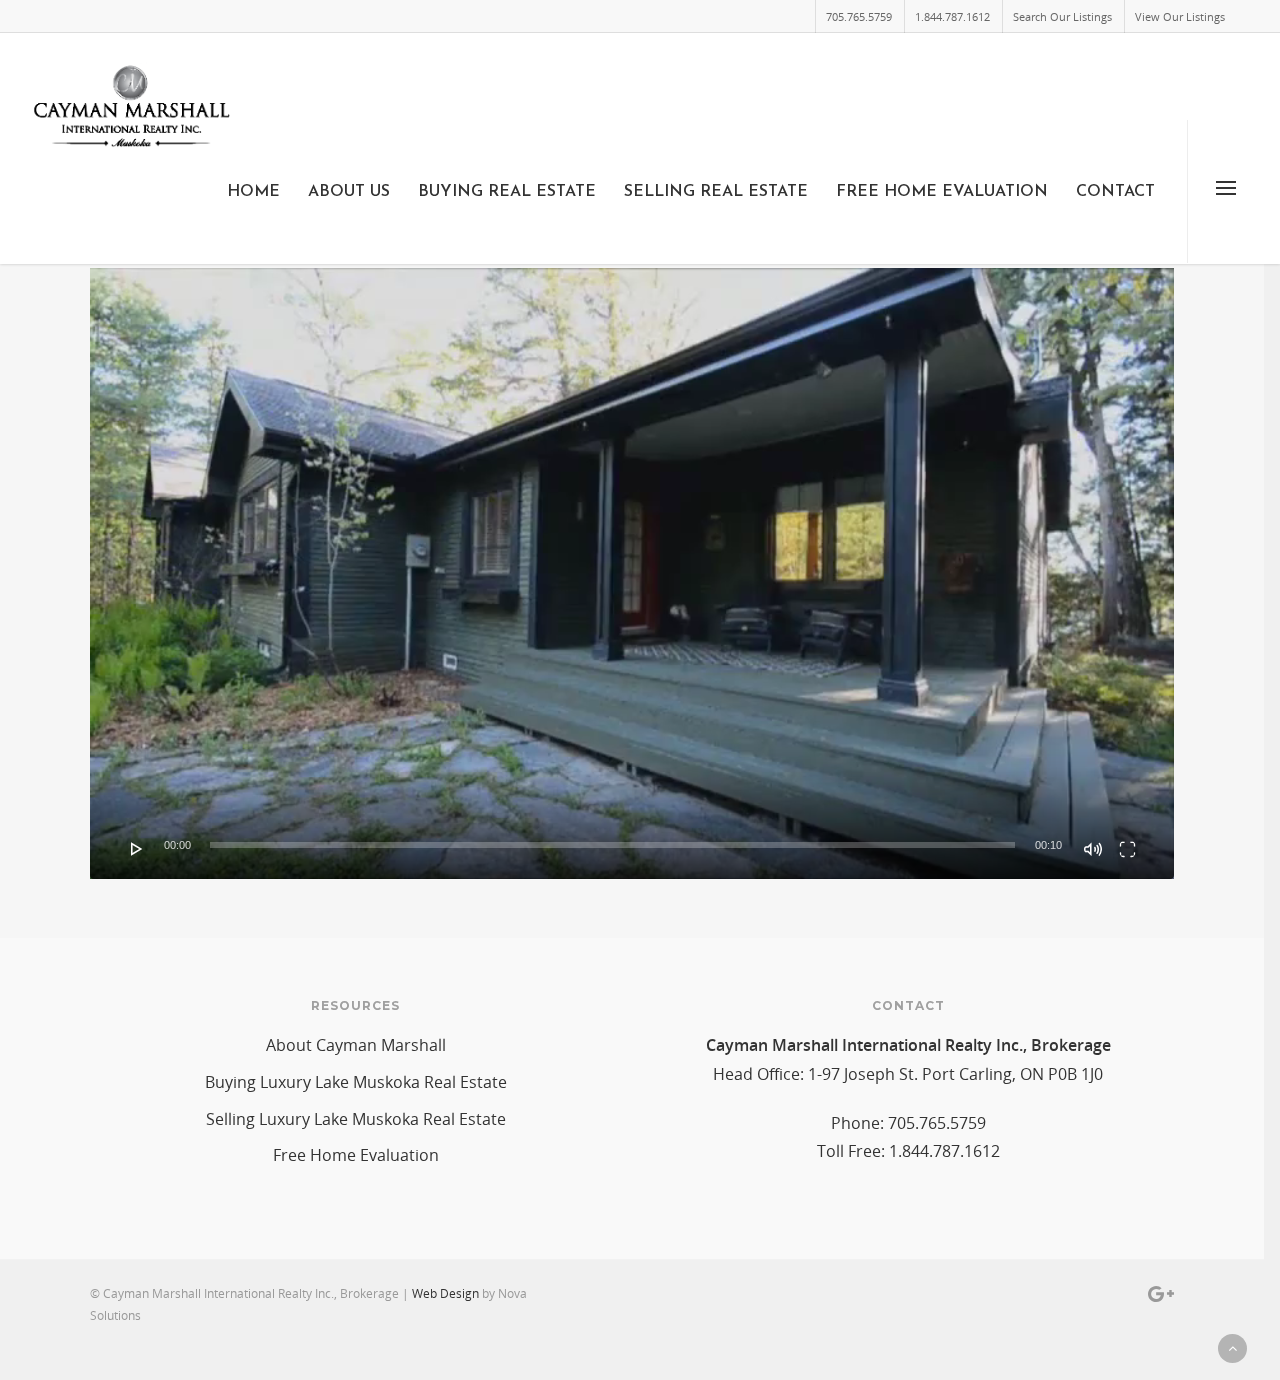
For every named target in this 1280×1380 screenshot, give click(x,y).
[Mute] (1093, 849)
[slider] (612, 845)
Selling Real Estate (716, 192)
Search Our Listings (1062, 16)
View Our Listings (1180, 16)
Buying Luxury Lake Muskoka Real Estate (356, 1082)
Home (253, 192)
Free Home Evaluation (942, 192)
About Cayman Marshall (356, 1045)
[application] (632, 573)
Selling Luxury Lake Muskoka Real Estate (356, 1119)
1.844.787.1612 (952, 16)
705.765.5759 (859, 16)
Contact (1115, 192)
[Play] (137, 849)
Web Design (445, 1293)
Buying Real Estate (507, 192)
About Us (349, 192)
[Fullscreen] (1127, 849)
